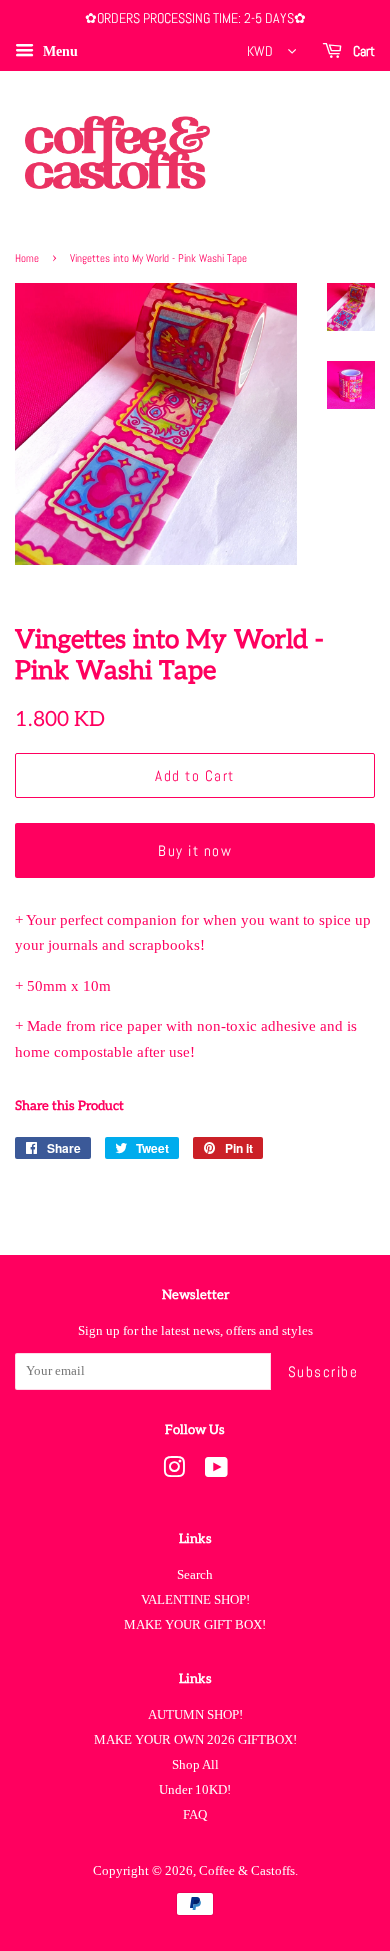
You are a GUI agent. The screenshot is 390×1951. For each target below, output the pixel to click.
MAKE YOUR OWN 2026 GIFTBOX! (195, 1740)
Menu (58, 51)
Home (27, 258)
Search (195, 1575)
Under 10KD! (195, 1790)
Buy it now (195, 850)
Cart (362, 51)
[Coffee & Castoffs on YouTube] (216, 1472)
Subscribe (323, 1371)
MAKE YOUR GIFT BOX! (195, 1625)
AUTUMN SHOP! (195, 1715)
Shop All (195, 1765)
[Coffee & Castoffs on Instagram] (174, 1472)
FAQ (195, 1815)
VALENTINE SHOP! (195, 1600)
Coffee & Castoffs (247, 1871)
